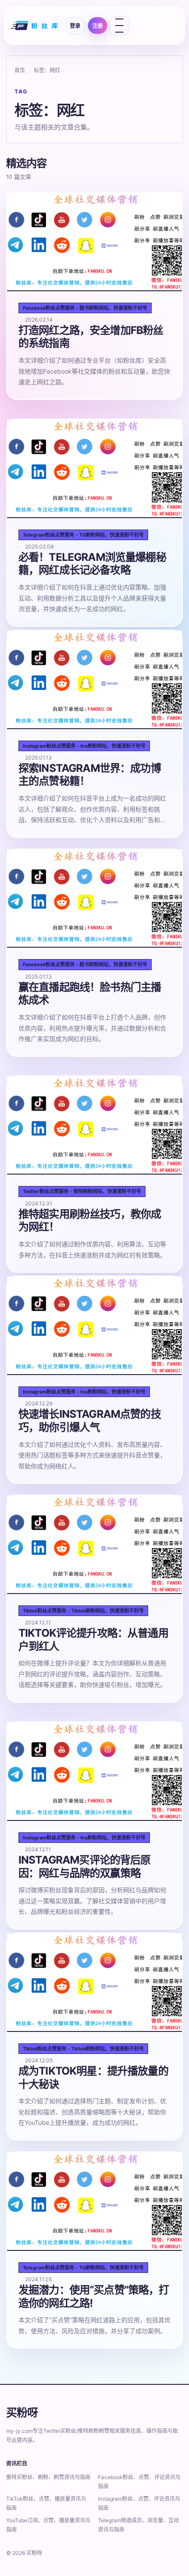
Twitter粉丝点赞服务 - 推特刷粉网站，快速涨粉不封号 (82, 1191)
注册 (98, 26)
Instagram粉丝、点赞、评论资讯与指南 (139, 2503)
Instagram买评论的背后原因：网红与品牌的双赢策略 (85, 1866)
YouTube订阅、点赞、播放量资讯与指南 (48, 2525)
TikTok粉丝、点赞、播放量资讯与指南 (46, 2503)
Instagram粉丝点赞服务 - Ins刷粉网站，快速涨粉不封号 (84, 746)
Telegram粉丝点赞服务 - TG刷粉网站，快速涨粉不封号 (83, 535)
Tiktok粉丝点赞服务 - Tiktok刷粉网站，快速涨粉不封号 (83, 1611)
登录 (75, 26)
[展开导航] (120, 26)
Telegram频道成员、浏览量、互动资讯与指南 (138, 2525)
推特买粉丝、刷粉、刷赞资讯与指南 (48, 2477)
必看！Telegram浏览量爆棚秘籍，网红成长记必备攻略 (92, 564)
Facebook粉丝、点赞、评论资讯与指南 (139, 2482)
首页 (20, 70)
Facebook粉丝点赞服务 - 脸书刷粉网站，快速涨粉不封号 (85, 308)
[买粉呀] (35, 26)
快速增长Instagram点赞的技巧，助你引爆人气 (90, 1421)
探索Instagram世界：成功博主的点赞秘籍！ (90, 775)
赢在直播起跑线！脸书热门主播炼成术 (90, 994)
